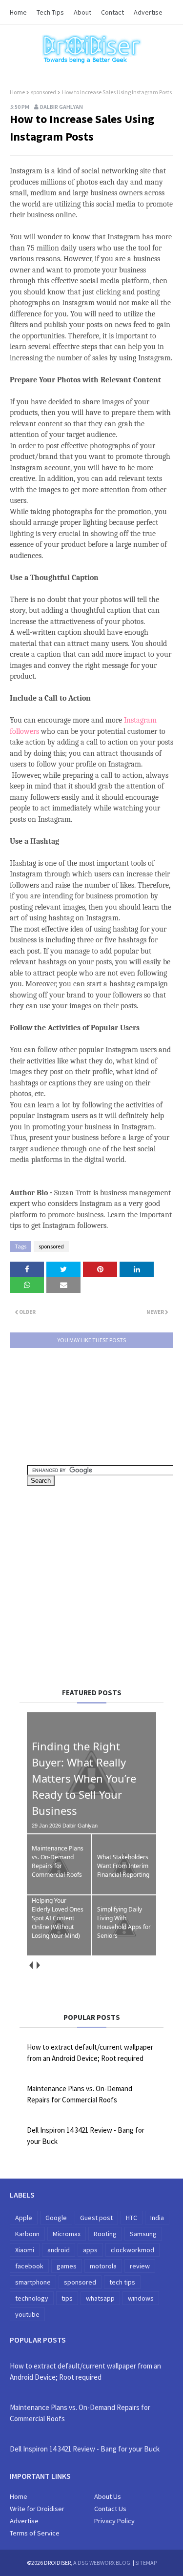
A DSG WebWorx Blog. (102, 2563)
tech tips (122, 2282)
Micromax (67, 2234)
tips (67, 2298)
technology (32, 2298)
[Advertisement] (105, 1583)
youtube (27, 2314)
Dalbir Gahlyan (61, 107)
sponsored (43, 92)
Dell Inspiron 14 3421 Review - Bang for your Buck (86, 2136)
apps (90, 2250)
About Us (108, 2496)
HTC (132, 2218)
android (59, 2250)
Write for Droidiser (37, 2509)
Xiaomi (25, 2250)
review (140, 2266)
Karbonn (27, 2234)
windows (141, 2298)
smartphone (33, 2282)
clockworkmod (132, 2250)
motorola (103, 2266)
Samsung (143, 2234)
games (67, 2266)
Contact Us (110, 2509)
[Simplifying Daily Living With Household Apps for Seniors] (124, 1953)
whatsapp (100, 2298)
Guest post (96, 2218)
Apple (24, 2218)
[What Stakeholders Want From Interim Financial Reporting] (124, 1892)
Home (18, 12)
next (38, 1965)
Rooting (105, 2234)
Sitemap (146, 2563)
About (82, 12)
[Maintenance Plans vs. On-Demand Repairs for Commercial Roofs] (59, 1892)
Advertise (148, 12)
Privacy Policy (114, 2521)
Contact (112, 12)
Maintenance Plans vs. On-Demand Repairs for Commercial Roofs (80, 2094)
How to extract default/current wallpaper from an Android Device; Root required (90, 2053)
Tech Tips (50, 12)
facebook (29, 2266)
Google (56, 2218)
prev (30, 1965)
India (157, 2218)
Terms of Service (35, 2533)
